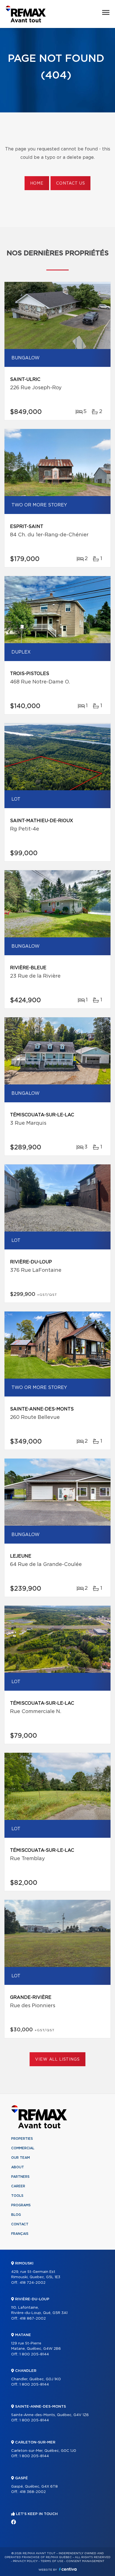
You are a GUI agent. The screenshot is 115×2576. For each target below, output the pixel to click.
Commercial (23, 2148)
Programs (21, 2205)
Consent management (85, 2561)
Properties (22, 2139)
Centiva (68, 2569)
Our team (21, 2158)
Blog (16, 2215)
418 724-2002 (33, 2283)
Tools (17, 2196)
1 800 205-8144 (34, 2354)
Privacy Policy (25, 2561)
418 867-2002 (33, 2319)
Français (20, 2234)
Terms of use (52, 2561)
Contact (20, 2224)
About (18, 2167)
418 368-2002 (33, 2492)
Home (37, 183)
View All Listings (57, 2060)
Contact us (70, 183)
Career (18, 2186)
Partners (20, 2177)
